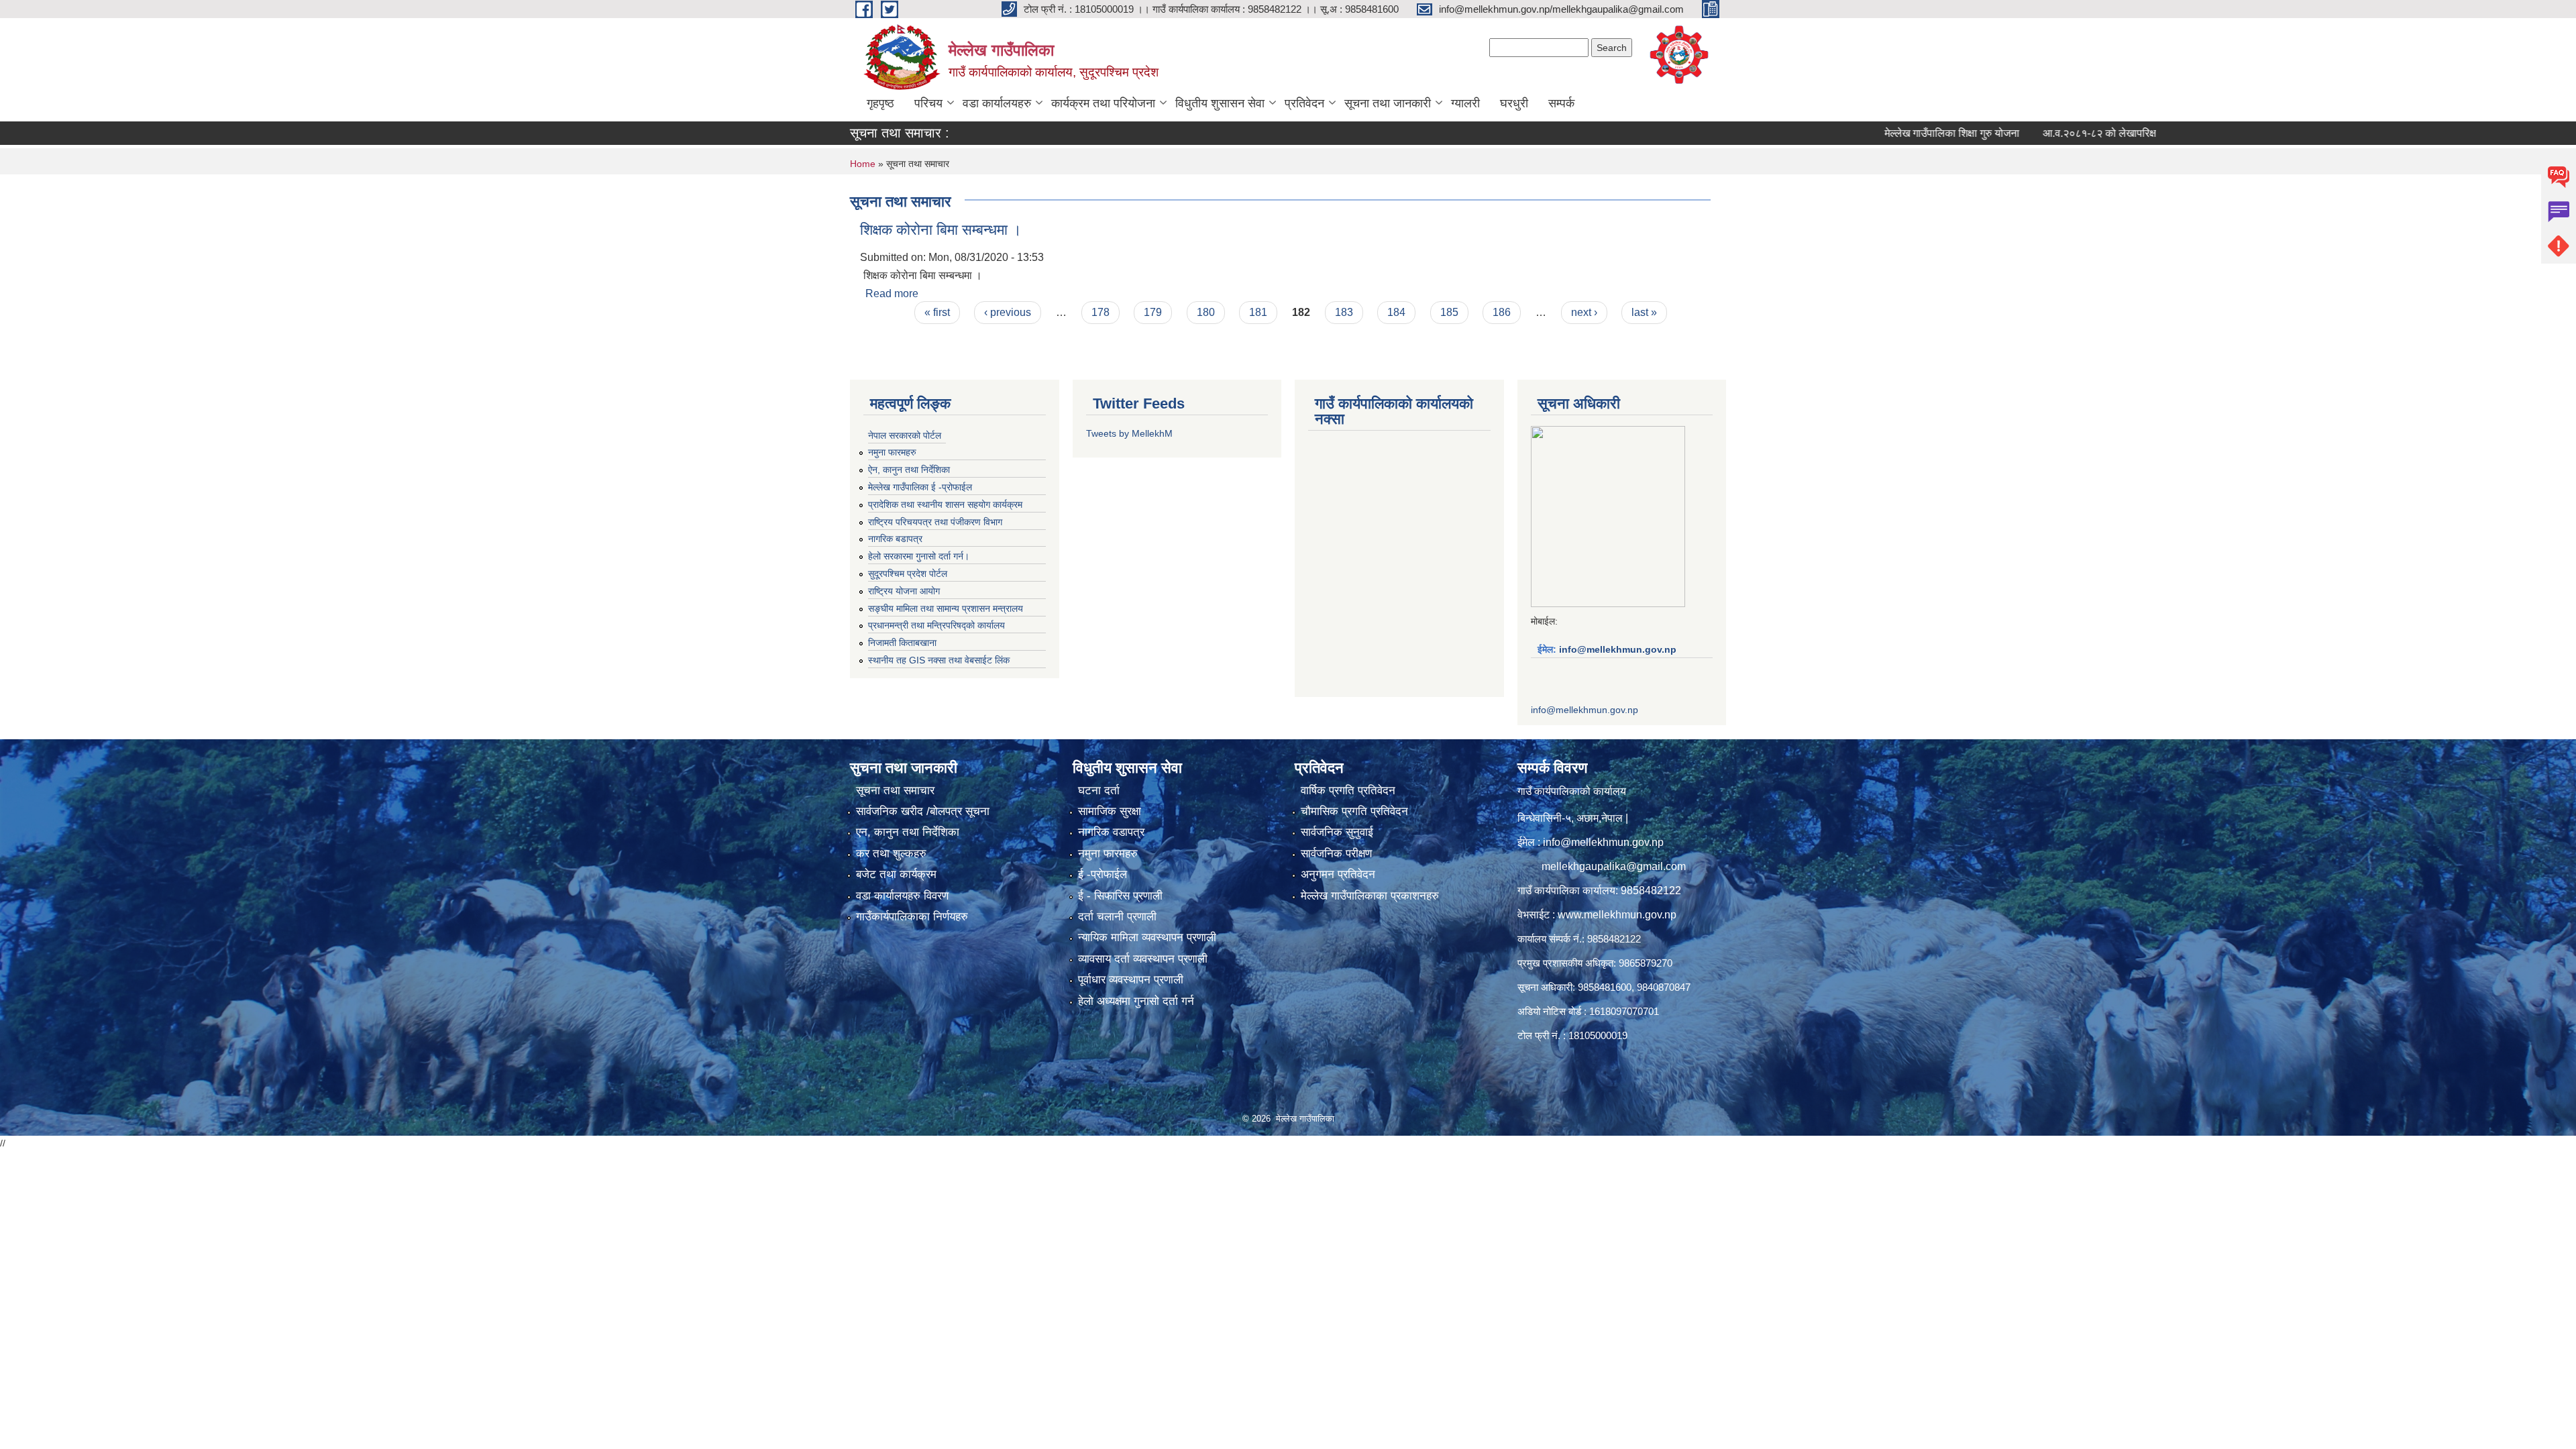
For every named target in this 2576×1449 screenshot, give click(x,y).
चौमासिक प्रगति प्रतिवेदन (1354, 811)
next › (1584, 312)
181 (1258, 312)
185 (1449, 312)
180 (1206, 312)
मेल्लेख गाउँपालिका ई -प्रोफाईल (920, 487)
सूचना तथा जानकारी (1388, 103)
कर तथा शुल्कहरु (891, 854)
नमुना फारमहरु (892, 452)
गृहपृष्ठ (880, 103)
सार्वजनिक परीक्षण (1336, 854)
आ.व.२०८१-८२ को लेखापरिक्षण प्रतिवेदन (2046, 133)
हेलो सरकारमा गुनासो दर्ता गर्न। (919, 556)
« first (937, 312)
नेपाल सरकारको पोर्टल (905, 435)
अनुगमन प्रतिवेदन (1338, 874)
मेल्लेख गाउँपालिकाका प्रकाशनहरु (1370, 896)
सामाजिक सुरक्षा (1110, 811)
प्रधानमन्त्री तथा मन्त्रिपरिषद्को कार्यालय (936, 625)
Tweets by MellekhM (1129, 433)
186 (1502, 312)
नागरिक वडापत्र (1111, 832)
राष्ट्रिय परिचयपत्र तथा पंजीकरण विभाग (935, 522)
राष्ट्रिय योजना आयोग (904, 591)
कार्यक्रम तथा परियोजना (1103, 103)
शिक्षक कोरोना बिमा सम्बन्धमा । (941, 230)
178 (1101, 312)
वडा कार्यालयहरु (997, 103)
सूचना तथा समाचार (895, 791)
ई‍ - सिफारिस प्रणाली (1120, 896)
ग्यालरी (1465, 103)
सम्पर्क (1561, 103)
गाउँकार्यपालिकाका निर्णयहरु (912, 917)
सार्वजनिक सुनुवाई (1337, 832)
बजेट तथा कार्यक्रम (896, 874)
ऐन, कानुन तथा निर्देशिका (909, 470)
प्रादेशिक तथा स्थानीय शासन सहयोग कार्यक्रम (945, 504)
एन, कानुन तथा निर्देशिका (908, 832)
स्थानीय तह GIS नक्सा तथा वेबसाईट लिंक (939, 660)
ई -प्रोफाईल (1103, 874)
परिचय (928, 103)
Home (863, 164)
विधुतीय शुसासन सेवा (1220, 103)
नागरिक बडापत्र (895, 539)
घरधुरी (1514, 103)
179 (1153, 312)
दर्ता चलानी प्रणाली (1117, 917)
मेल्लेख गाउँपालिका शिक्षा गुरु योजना (1876, 133)
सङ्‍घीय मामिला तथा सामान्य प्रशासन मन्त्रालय (946, 608)
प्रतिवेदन (1304, 103)
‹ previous (1008, 312)
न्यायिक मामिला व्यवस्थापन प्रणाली (1147, 937)
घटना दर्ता (1099, 791)
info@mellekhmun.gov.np (1618, 649)
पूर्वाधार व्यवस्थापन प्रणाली (1131, 980)
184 (1396, 312)
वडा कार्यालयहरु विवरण (902, 896)
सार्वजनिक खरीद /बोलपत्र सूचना (923, 811)
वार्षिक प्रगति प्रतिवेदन (1348, 791)
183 (1344, 312)
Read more (892, 293)
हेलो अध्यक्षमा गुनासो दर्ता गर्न (1136, 1001)
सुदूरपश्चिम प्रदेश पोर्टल (908, 574)
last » (1644, 312)
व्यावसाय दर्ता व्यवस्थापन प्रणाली (1143, 959)
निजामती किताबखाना (902, 643)
